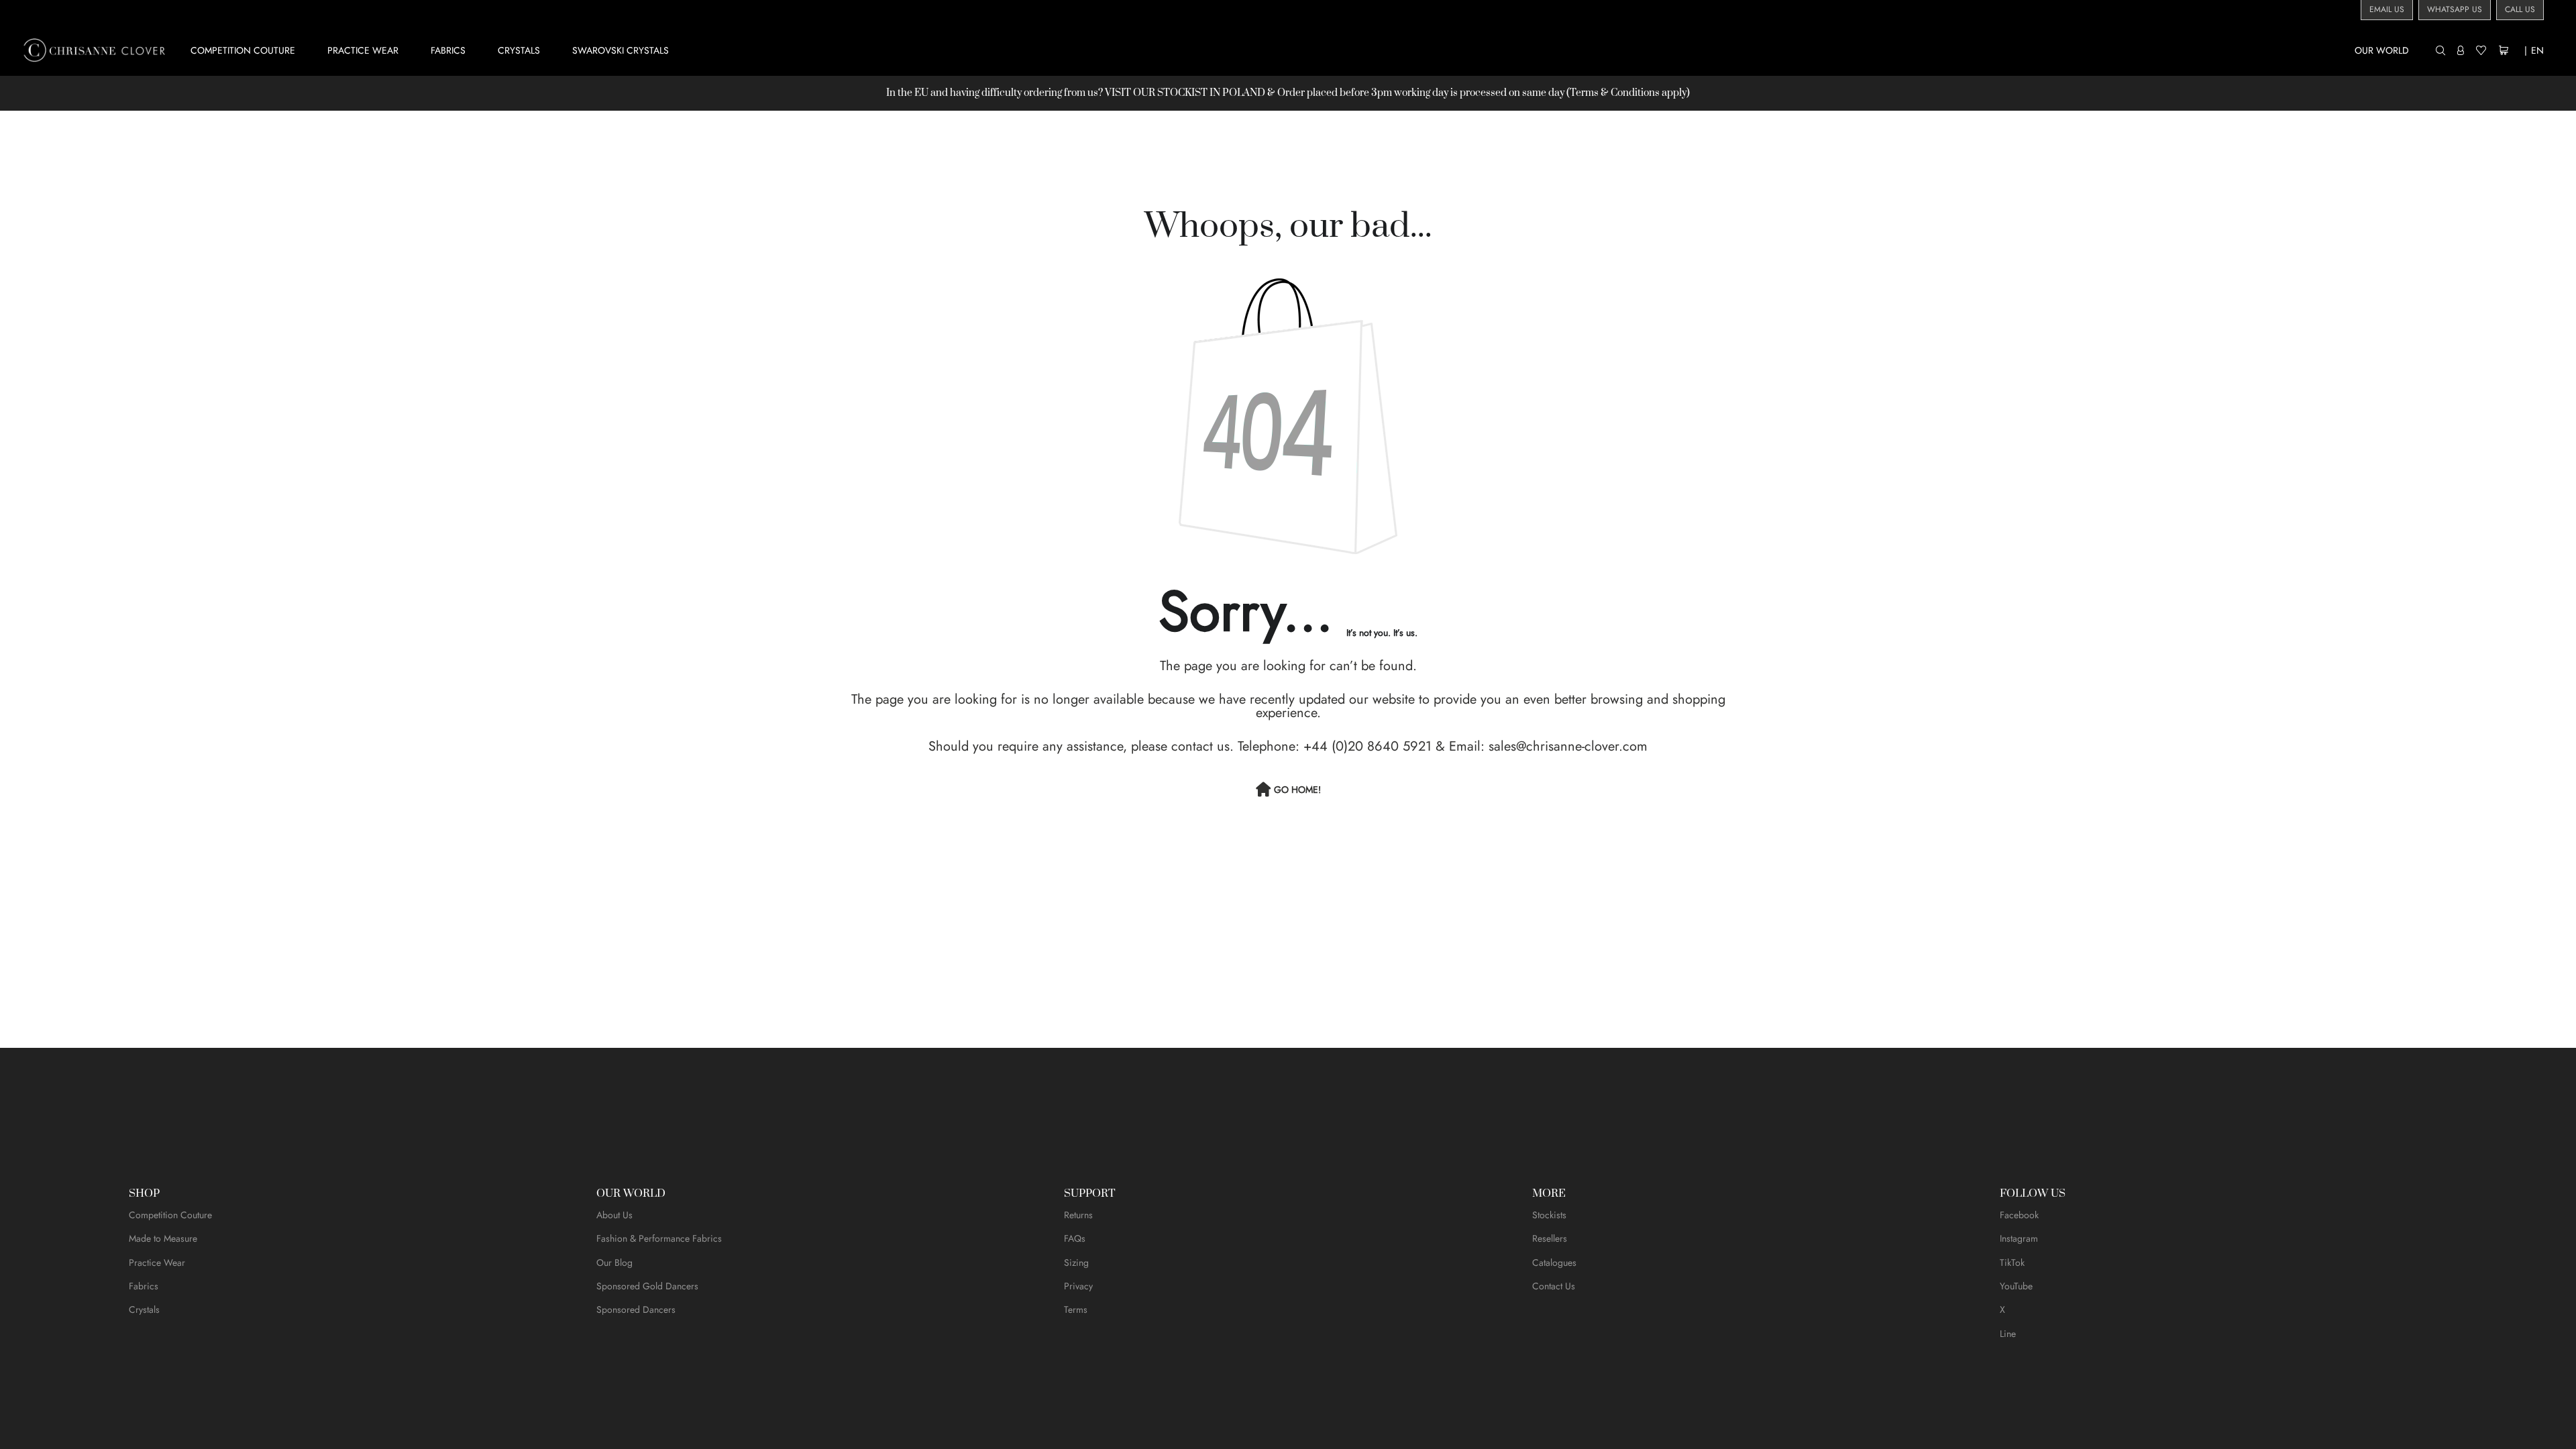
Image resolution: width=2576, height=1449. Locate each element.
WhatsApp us (2455, 9)
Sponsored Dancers (636, 1309)
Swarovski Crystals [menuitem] (621, 50)
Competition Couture (170, 1215)
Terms (1076, 1309)
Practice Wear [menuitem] (363, 50)
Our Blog (614, 1263)
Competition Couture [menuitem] (243, 50)
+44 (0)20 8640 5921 (1367, 746)
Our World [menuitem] (2382, 50)
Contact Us (1554, 1286)
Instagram (2019, 1238)
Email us (2387, 9)
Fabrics (144, 1286)
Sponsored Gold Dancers (647, 1286)
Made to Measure (163, 1238)
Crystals (144, 1309)
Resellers (1550, 1238)
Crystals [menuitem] (519, 50)
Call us (2520, 9)
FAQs (1075, 1238)
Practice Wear (157, 1263)
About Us (614, 1215)
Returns (1078, 1215)
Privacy (1078, 1286)
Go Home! (1297, 790)
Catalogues (1554, 1263)
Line (2008, 1334)
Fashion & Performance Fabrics (659, 1238)
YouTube (2016, 1286)
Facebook (2019, 1215)
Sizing (1076, 1263)
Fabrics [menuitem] (448, 50)
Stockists (1549, 1215)
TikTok (2012, 1263)
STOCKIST (1182, 93)
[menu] (1310, 50)
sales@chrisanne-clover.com (1568, 746)
